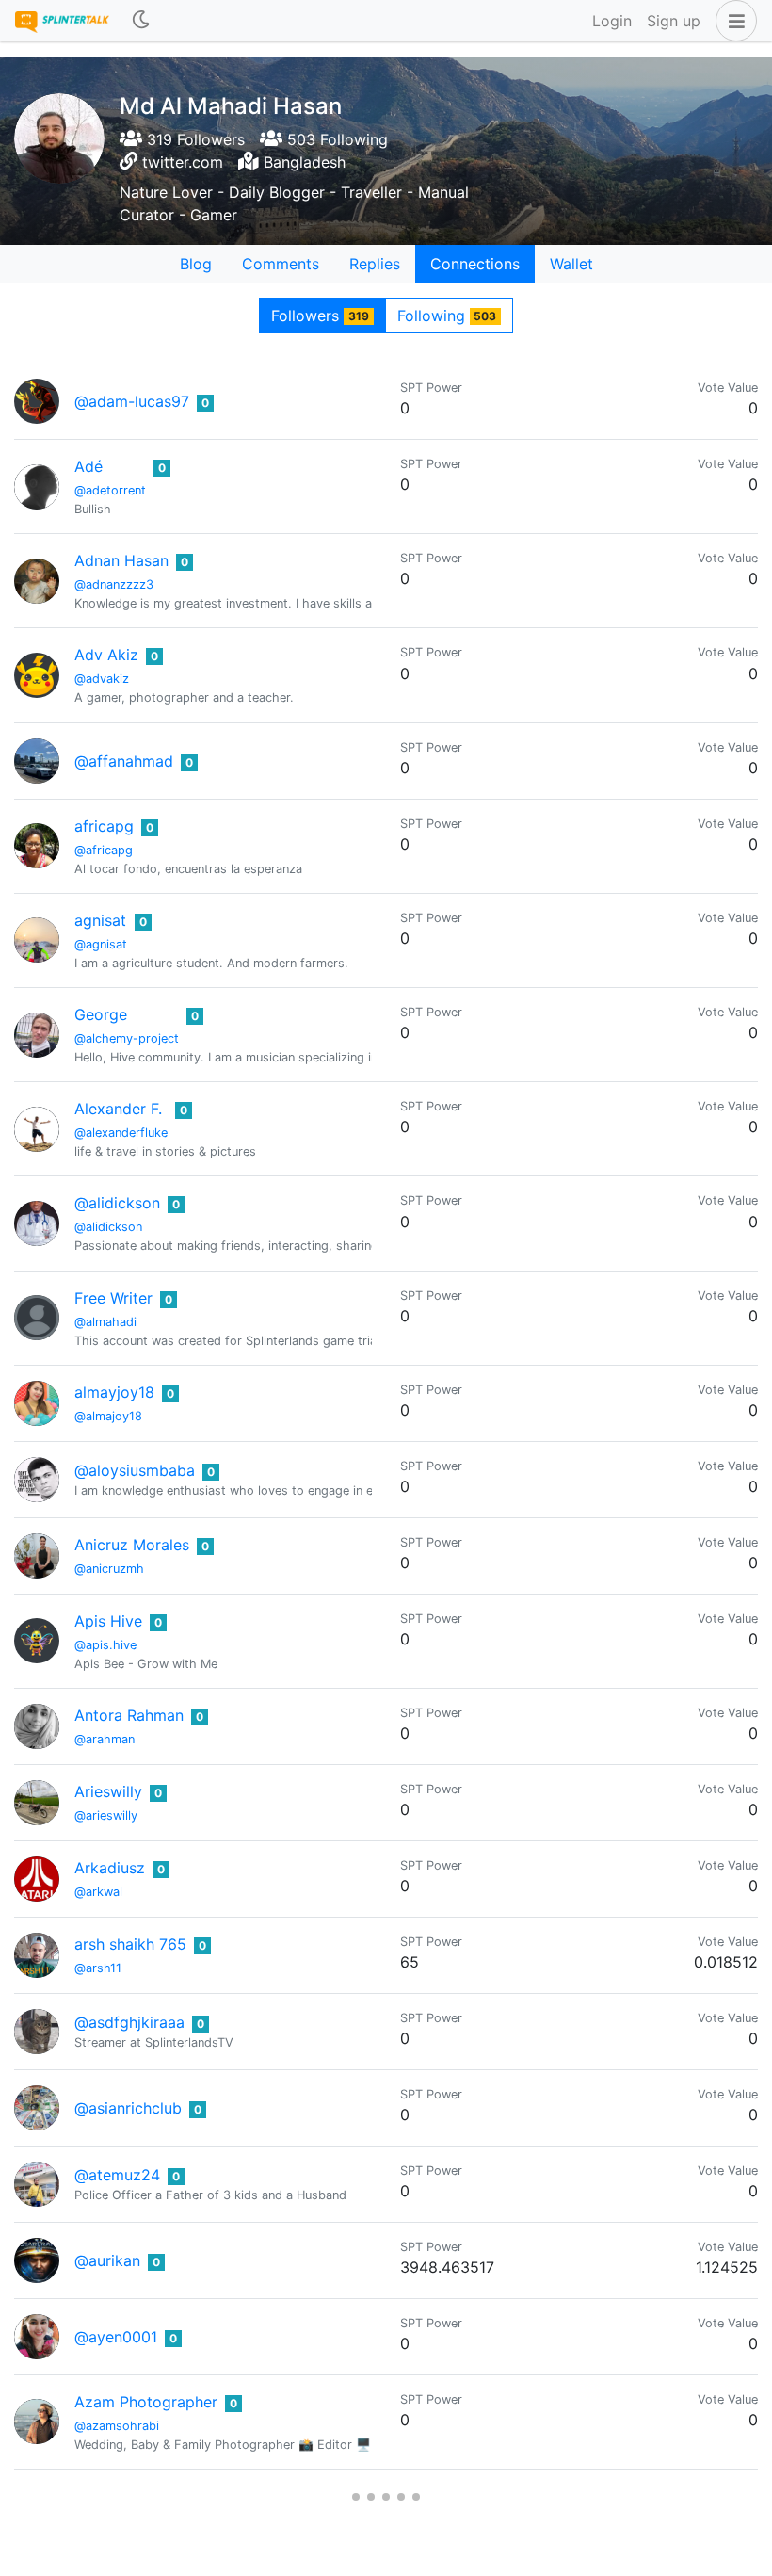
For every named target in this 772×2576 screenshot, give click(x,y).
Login (612, 21)
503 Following (335, 139)
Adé (88, 466)
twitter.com (183, 162)
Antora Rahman (129, 1715)
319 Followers (193, 139)
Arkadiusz (110, 1868)
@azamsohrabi (117, 2426)
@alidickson (117, 1203)
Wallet (571, 264)
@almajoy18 (108, 1416)
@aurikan (107, 2260)
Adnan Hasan (121, 560)
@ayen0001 (116, 2337)
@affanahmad (124, 761)
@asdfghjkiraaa (129, 2022)
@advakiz (102, 679)
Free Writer (113, 1298)
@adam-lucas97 (132, 401)
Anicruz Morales (132, 1545)
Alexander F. (118, 1109)
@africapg (104, 850)
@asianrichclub (128, 2108)
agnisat (100, 920)
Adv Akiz (106, 655)
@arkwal (98, 1892)
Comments (281, 264)
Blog (196, 264)
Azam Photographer (146, 2402)
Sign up (674, 21)
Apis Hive (108, 1621)
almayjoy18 (114, 1392)
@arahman (105, 1739)
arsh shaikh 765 (130, 1944)
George (101, 1014)
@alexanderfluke (121, 1133)
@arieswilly (106, 1815)
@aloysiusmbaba (135, 1470)
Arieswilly (108, 1791)
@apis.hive (105, 1645)
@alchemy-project (127, 1038)
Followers (320, 316)
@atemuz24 (117, 2175)
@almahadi (105, 1322)
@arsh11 (98, 1968)
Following (447, 316)
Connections (475, 264)
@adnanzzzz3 (114, 584)
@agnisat (101, 944)
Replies (375, 264)
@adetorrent (110, 490)
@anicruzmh (109, 1569)
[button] (732, 21)
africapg (104, 826)
